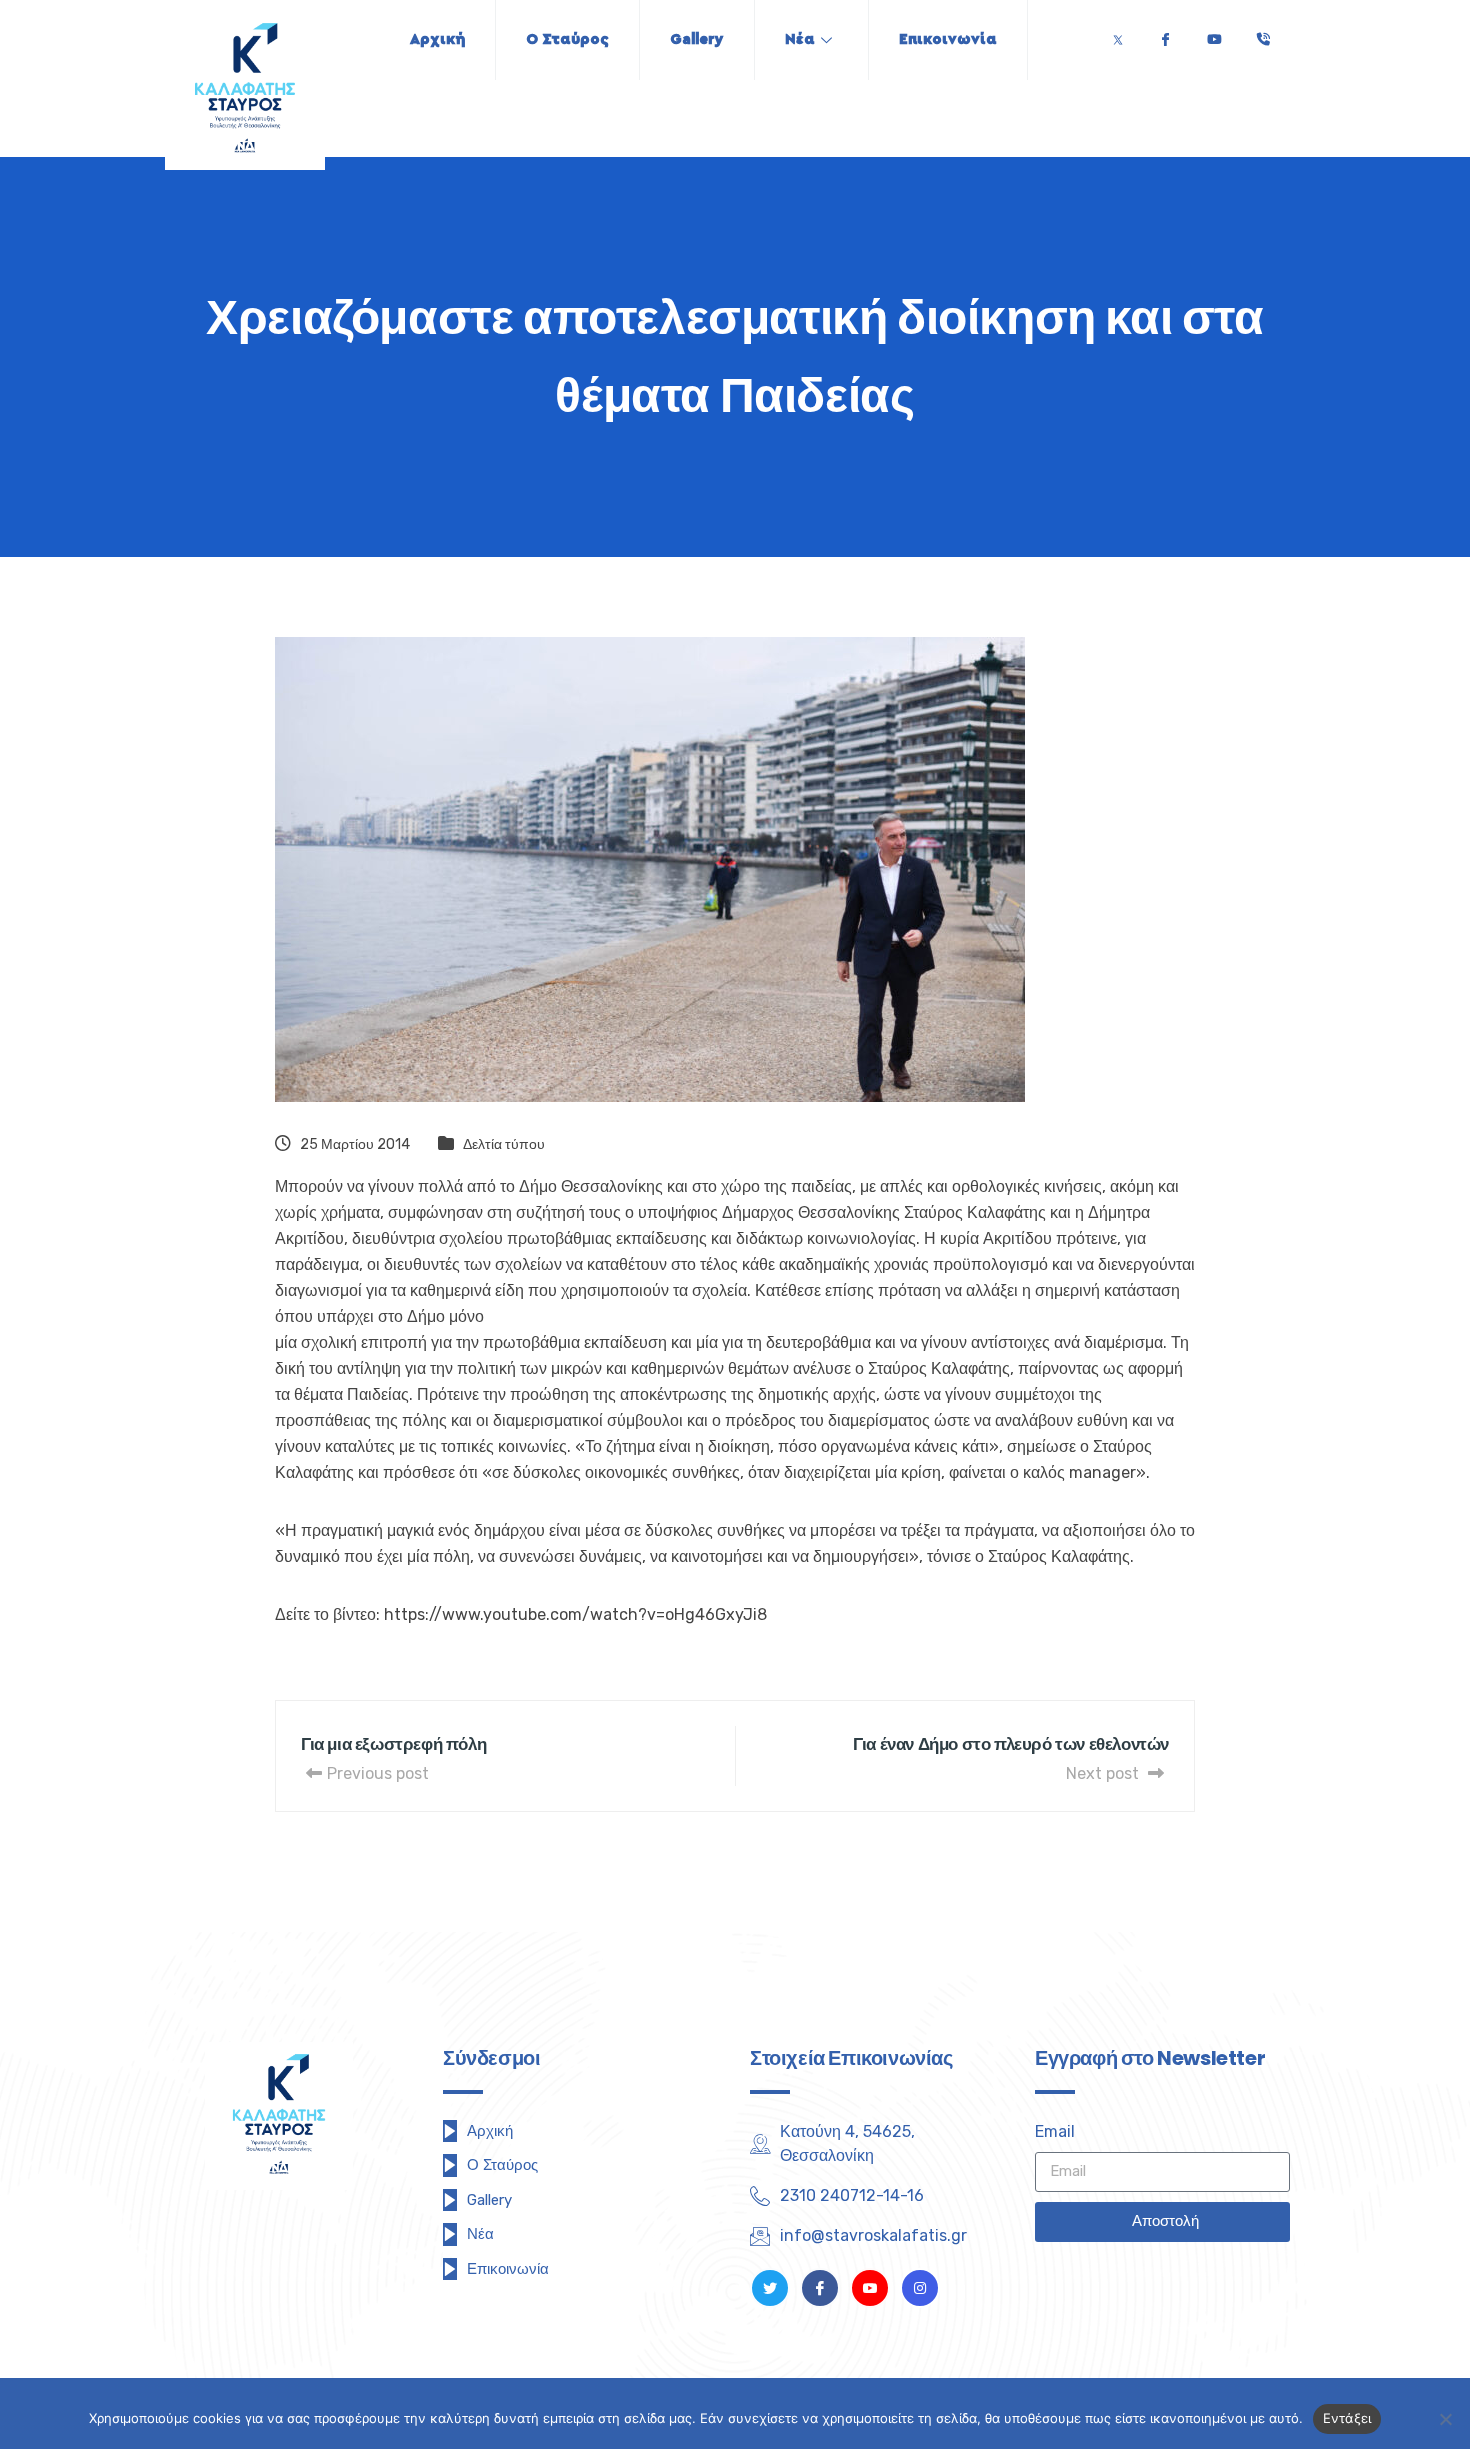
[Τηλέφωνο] (1263, 34)
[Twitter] (1118, 34)
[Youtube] (1214, 34)
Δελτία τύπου (504, 1144)
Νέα (800, 39)
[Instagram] (920, 2288)
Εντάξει (1347, 2418)
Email (1055, 2131)
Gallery (697, 39)
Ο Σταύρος (567, 39)
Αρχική (437, 39)
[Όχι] (1445, 2419)
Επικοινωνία (948, 39)
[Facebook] (1165, 34)
